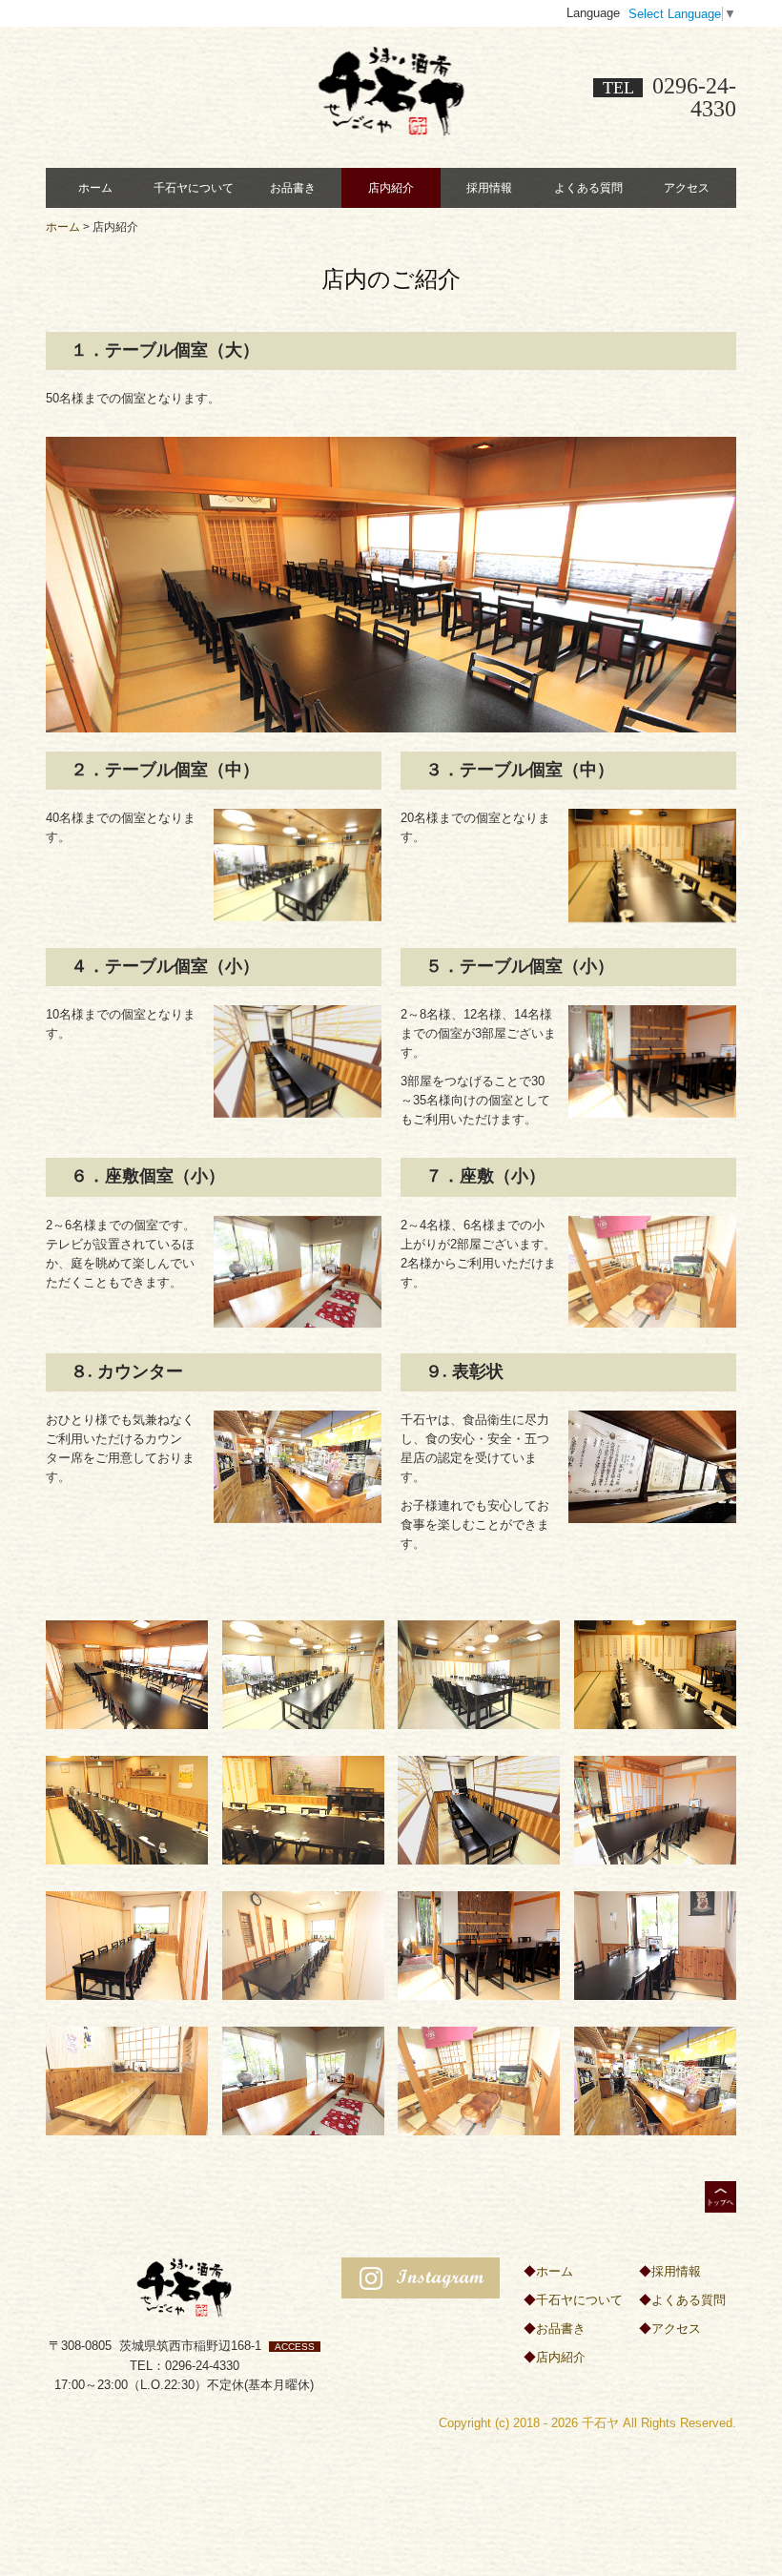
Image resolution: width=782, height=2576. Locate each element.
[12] (655, 1944)
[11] (479, 1944)
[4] (655, 1673)
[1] (127, 1673)
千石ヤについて (194, 188)
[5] (127, 1809)
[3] (479, 1673)
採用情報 (489, 188)
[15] (479, 2080)
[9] (127, 1944)
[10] (303, 1944)
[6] (303, 1809)
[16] (655, 2080)
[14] (303, 2080)
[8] (655, 1809)
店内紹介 (391, 188)
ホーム (95, 188)
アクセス (687, 188)
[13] (127, 2080)
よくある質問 (588, 188)
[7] (479, 1809)
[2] (303, 1673)
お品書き (293, 188)
